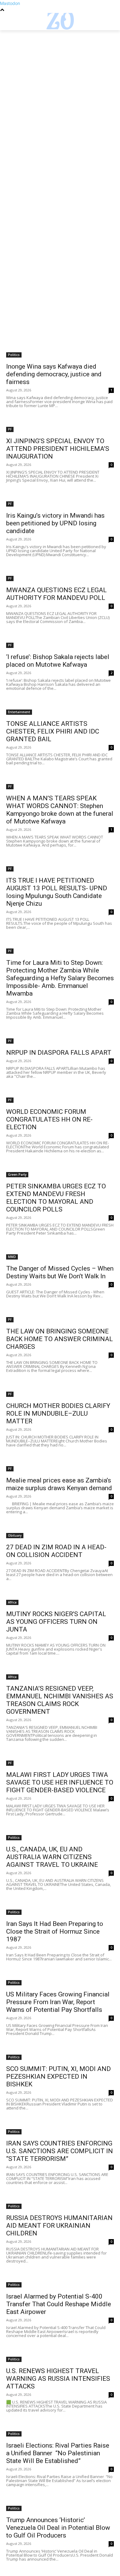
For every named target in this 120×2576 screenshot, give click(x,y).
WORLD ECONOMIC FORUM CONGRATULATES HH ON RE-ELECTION (49, 1119)
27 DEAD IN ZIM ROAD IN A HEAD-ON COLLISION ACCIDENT (56, 1551)
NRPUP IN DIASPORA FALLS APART (59, 1053)
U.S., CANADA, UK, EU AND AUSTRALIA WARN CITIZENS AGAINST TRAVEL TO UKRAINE (52, 1857)
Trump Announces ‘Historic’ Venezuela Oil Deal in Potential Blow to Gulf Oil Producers (58, 2528)
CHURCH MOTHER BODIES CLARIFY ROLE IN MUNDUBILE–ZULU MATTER (58, 1413)
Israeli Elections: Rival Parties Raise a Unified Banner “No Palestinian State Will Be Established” (58, 2453)
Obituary (15, 1535)
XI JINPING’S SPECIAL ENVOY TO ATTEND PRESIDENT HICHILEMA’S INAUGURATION (58, 449)
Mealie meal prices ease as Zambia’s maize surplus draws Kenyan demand (59, 1484)
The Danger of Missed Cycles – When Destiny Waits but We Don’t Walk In (60, 1272)
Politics (14, 355)
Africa (12, 1602)
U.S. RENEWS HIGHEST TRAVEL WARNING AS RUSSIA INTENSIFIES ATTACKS (58, 2379)
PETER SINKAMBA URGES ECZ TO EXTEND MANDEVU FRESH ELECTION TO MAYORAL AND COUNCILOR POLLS (56, 1198)
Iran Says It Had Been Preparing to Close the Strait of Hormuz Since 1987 (55, 1931)
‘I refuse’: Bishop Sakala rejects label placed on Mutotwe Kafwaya (58, 661)
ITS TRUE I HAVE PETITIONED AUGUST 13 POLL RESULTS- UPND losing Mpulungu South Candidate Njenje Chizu (57, 892)
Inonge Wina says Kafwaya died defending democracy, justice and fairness (54, 374)
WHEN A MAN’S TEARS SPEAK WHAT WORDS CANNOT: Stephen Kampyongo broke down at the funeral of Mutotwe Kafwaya (60, 810)
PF (10, 429)
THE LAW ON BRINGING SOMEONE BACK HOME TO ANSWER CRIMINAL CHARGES (60, 1339)
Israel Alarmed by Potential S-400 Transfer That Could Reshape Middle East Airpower (59, 2304)
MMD (12, 1257)
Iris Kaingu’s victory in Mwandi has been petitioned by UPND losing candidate (55, 523)
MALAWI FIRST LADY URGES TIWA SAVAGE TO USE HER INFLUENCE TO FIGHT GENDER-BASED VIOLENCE (60, 1782)
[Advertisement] (60, 93)
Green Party (17, 1175)
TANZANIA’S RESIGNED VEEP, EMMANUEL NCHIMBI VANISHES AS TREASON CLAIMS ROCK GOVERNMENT (60, 1700)
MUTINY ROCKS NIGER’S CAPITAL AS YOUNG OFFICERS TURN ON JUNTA (56, 1622)
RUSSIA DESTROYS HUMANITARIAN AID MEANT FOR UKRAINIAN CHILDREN (59, 2226)
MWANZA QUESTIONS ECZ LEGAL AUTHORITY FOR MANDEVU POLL (56, 594)
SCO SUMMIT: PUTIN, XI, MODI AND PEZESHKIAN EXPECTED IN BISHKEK (58, 2077)
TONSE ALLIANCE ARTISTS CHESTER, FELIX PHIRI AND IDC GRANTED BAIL (53, 731)
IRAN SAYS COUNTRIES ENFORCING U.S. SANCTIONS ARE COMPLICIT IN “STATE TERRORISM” (60, 2151)
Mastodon (10, 3)
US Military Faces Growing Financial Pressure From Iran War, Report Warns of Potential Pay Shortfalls (58, 2002)
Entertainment (19, 712)
